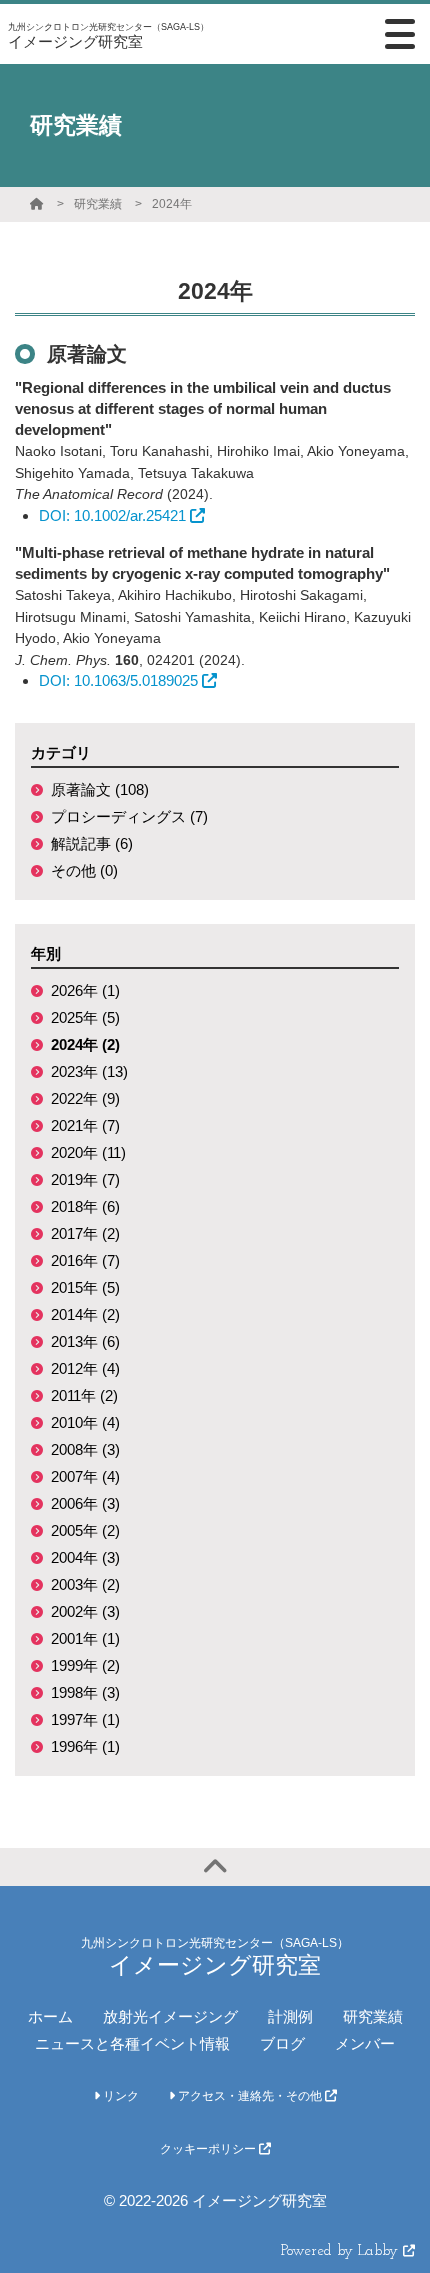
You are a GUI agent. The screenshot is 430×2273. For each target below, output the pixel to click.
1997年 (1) (85, 1719)
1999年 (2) (85, 1665)
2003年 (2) (85, 1584)
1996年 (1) (85, 1746)
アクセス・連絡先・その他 (250, 2096)
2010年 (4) (85, 1422)
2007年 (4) (85, 1476)
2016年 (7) (85, 1260)
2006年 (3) (85, 1503)
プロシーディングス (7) (129, 816)
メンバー (365, 2043)
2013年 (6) (85, 1341)
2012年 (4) (85, 1368)
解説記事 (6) (92, 843)
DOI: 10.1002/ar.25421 (112, 515)
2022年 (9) (85, 1098)
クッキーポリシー (209, 2149)
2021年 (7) (85, 1125)
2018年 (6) (85, 1206)
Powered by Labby (342, 2251)
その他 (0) (84, 870)
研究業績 (98, 204)
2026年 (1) (85, 990)
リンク (119, 2096)
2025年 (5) (85, 1017)
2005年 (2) (85, 1530)
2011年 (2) (84, 1395)
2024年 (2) (85, 1044)
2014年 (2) (85, 1314)
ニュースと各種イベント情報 (132, 2043)
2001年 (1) (85, 1638)
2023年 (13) (89, 1071)
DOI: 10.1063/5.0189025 (118, 680)
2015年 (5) (85, 1287)
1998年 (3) (85, 1692)
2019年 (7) (85, 1179)
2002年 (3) (85, 1611)
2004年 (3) (85, 1557)
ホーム (50, 2016)
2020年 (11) (88, 1152)
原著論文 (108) (100, 789)
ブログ (282, 2043)
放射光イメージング (170, 2016)
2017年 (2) (85, 1233)
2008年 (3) (85, 1449)
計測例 (290, 2016)
